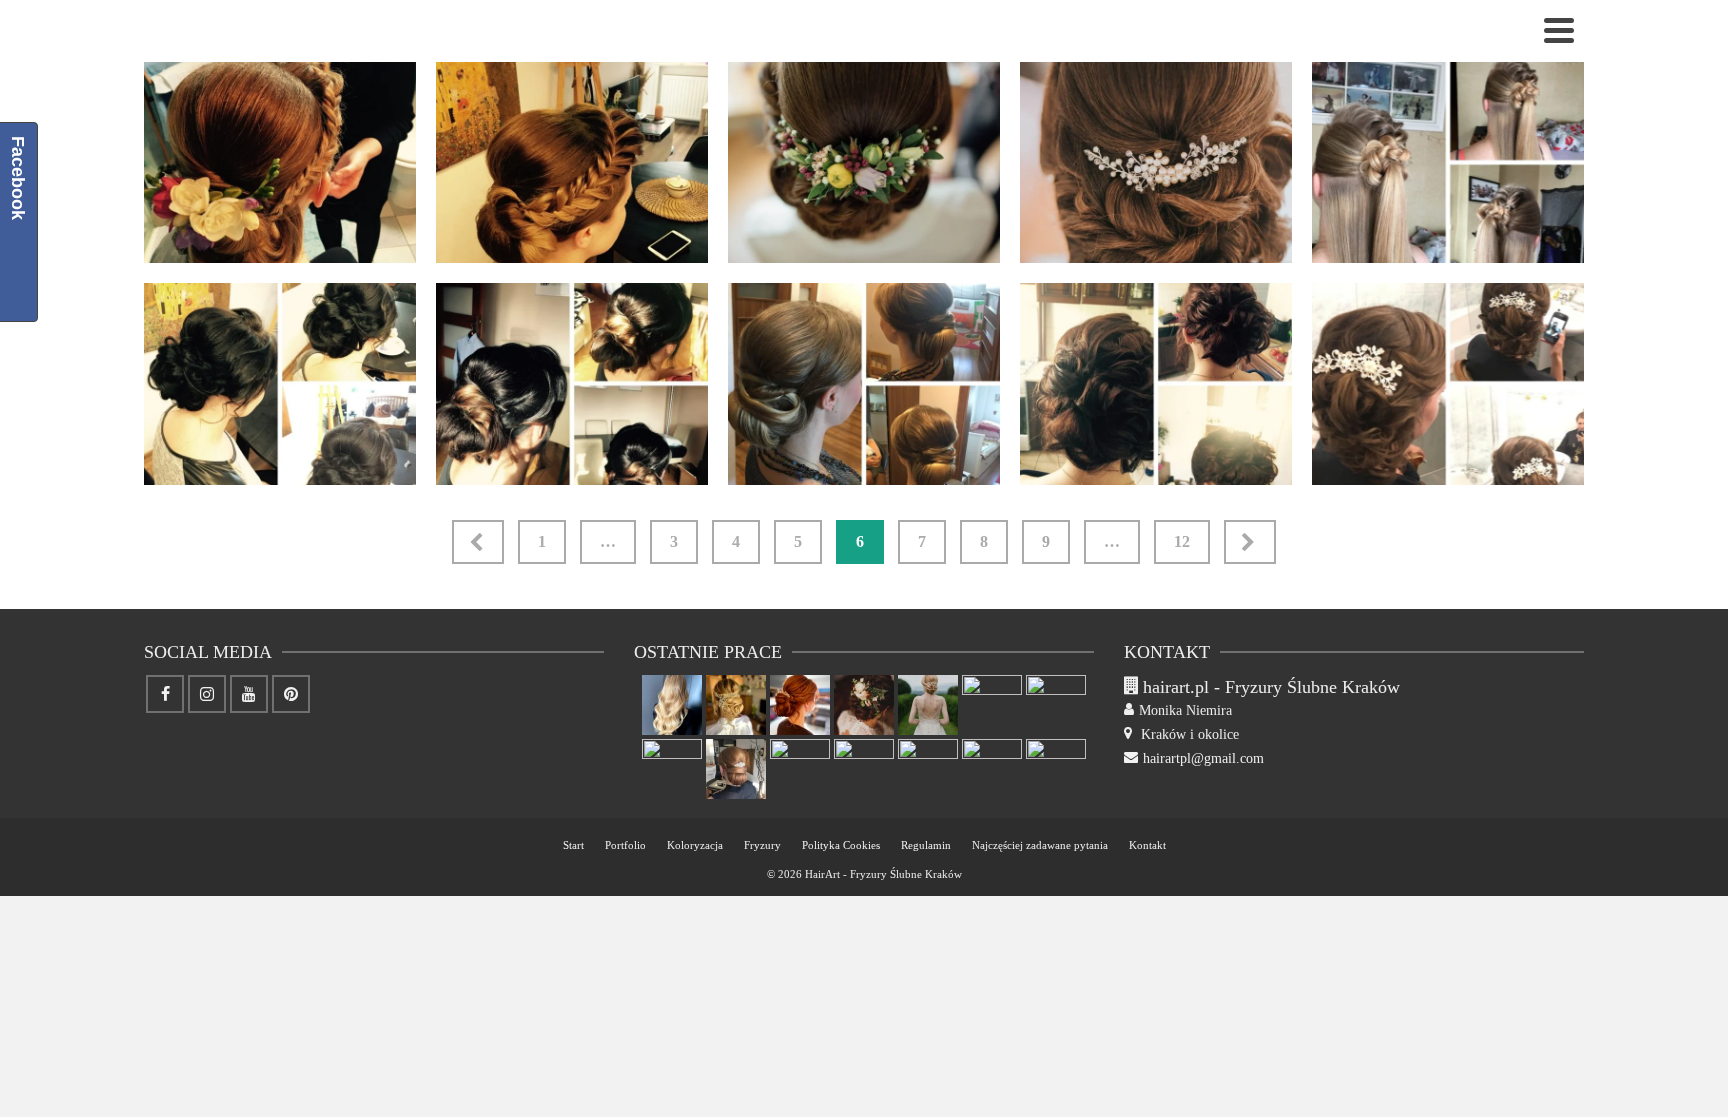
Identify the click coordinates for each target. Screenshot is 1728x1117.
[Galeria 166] (1056, 705)
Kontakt (1147, 845)
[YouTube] (249, 694)
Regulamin (926, 845)
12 (1182, 541)
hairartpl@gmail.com (1203, 758)
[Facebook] (165, 694)
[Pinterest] (291, 694)
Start (573, 845)
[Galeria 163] (800, 769)
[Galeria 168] (992, 705)
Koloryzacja (695, 845)
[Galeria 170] (864, 705)
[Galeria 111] (708, 444)
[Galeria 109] (1292, 444)
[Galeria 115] (1000, 222)
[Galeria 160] (992, 769)
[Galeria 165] (672, 769)
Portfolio (625, 845)
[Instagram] (207, 694)
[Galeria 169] (928, 705)
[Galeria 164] (736, 769)
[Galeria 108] (1584, 444)
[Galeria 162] (864, 769)
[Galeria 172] (736, 705)
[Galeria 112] (416, 444)
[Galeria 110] (1000, 444)
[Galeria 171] (800, 705)
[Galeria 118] (416, 222)
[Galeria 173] (672, 705)
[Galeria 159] (1056, 769)
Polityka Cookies (841, 845)
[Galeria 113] (1584, 222)
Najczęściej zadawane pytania (1040, 845)
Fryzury (762, 845)
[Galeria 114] (1292, 222)
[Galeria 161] (928, 769)
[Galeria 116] (708, 222)
